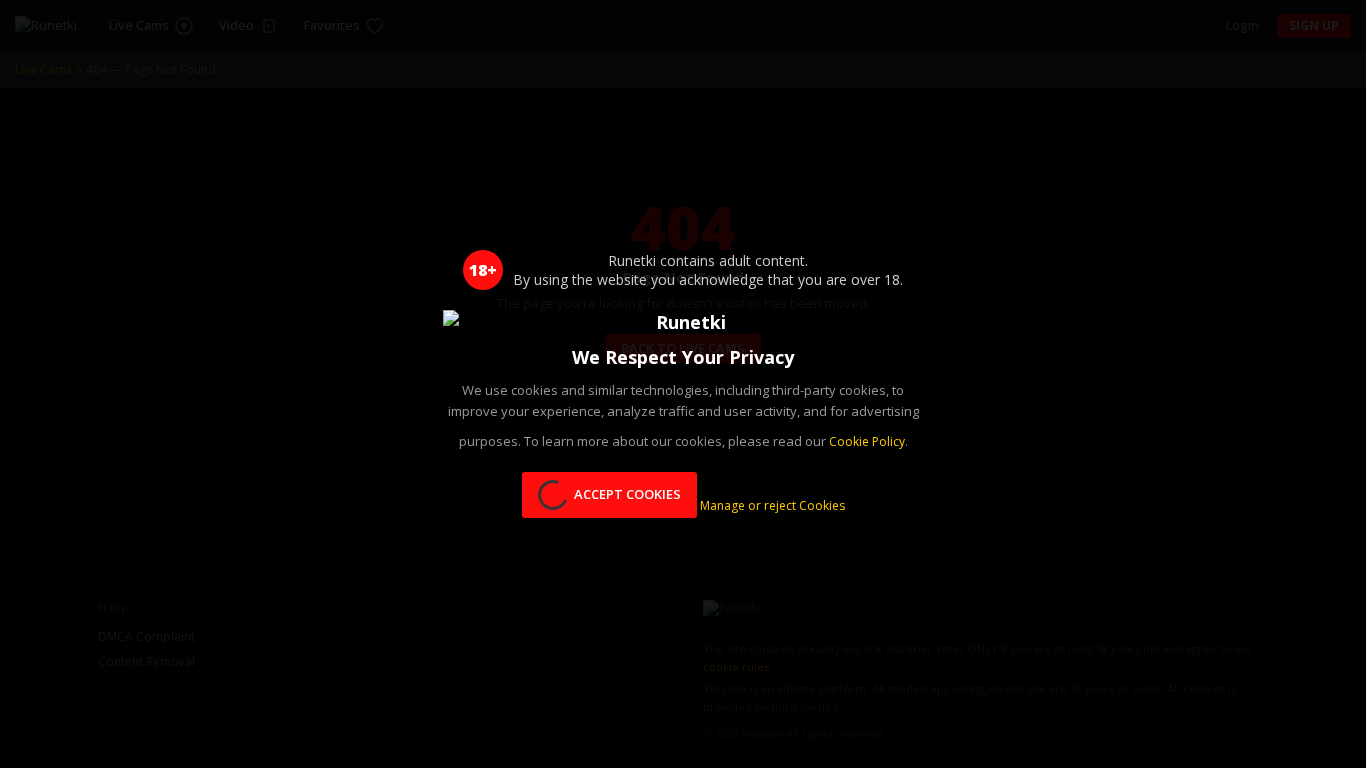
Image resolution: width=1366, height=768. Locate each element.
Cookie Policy (867, 441)
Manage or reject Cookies (772, 506)
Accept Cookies (627, 494)
